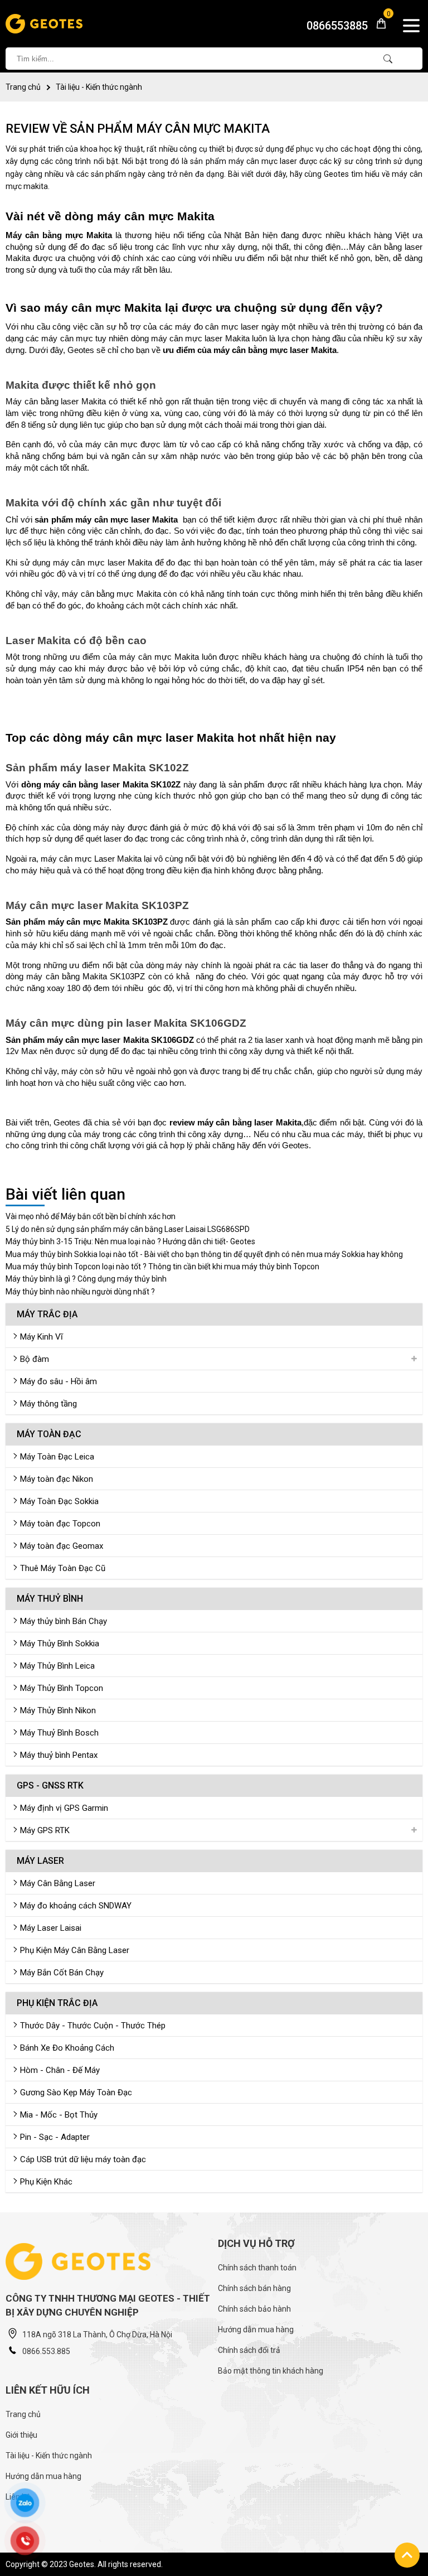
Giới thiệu (21, 2435)
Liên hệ (18, 2497)
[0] (377, 27)
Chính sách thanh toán (257, 2268)
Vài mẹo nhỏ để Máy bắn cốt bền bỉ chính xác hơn (91, 1216)
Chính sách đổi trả (249, 2350)
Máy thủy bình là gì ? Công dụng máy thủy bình (86, 1279)
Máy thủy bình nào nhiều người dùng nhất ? (80, 1292)
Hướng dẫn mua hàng (256, 2329)
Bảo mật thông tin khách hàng (271, 2371)
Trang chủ (23, 87)
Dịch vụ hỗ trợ (256, 2243)
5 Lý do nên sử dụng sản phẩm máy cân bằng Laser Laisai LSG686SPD (128, 1229)
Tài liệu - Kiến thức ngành (99, 87)
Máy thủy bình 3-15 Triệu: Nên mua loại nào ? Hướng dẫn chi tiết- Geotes (130, 1241)
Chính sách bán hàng (254, 2288)
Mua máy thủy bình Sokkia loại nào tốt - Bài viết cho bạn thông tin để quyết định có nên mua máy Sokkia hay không (204, 1254)
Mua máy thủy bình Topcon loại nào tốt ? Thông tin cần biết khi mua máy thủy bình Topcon (162, 1267)
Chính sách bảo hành (254, 2309)
